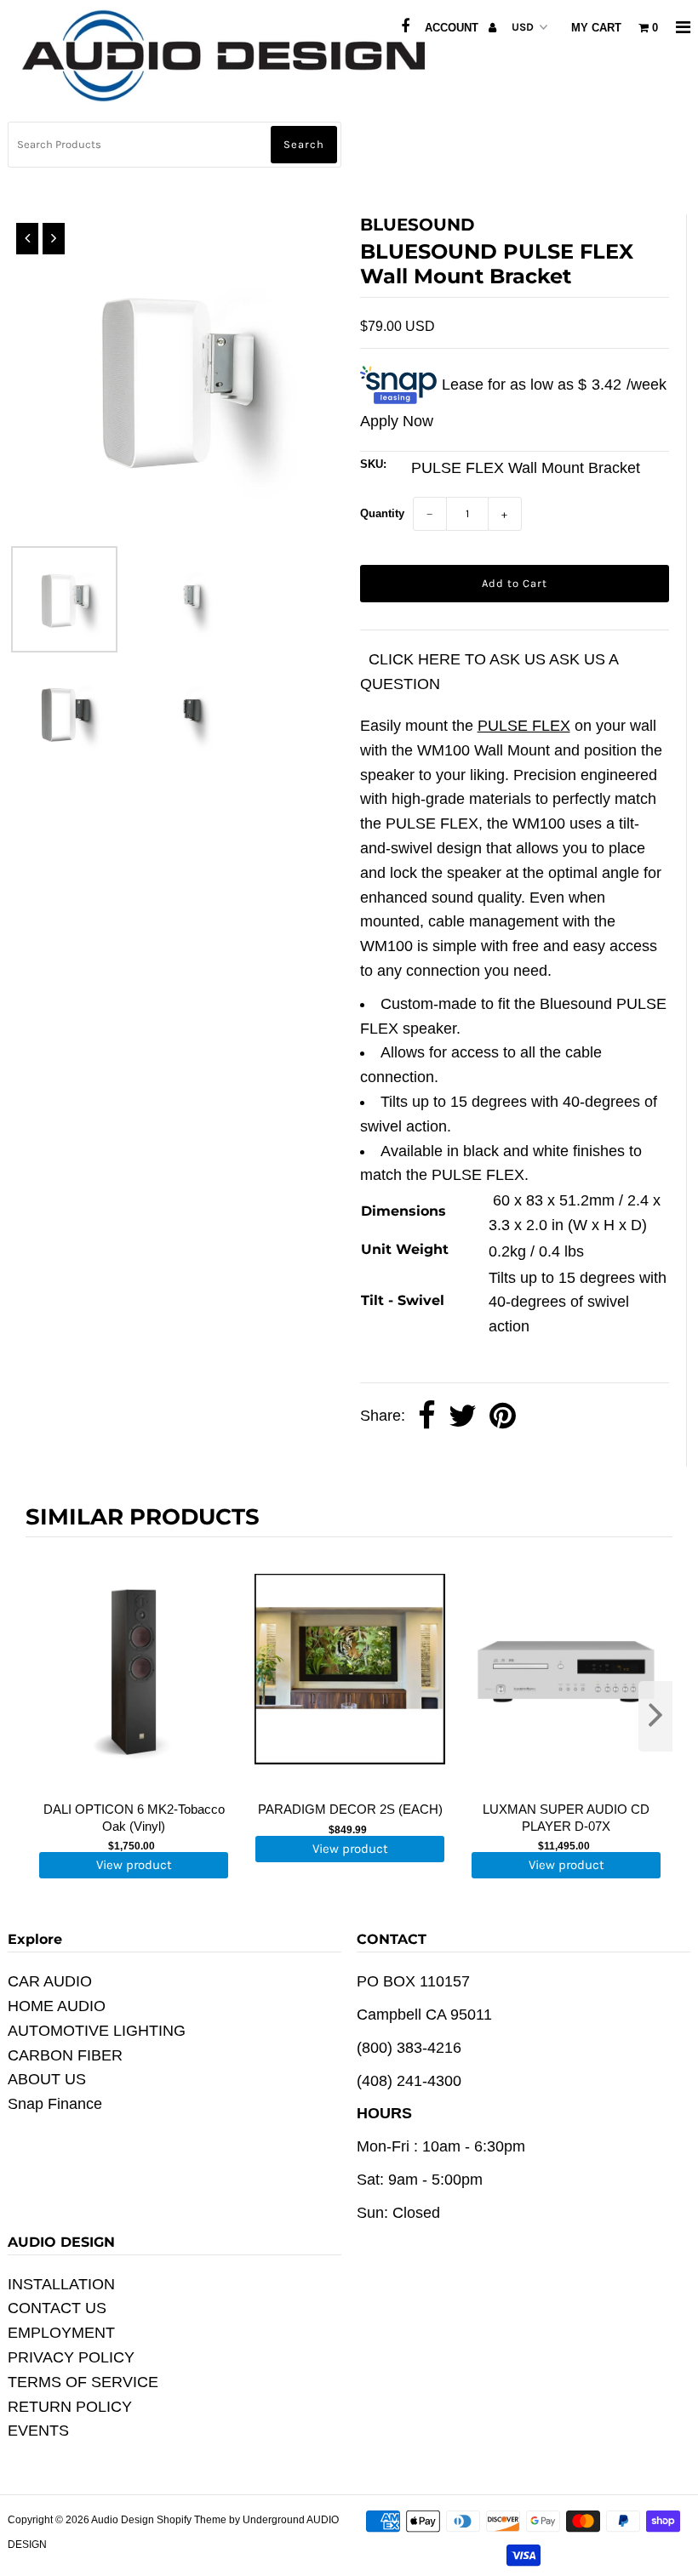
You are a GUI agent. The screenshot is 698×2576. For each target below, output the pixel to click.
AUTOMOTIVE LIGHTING (97, 2031)
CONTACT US (57, 2308)
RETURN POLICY (70, 2407)
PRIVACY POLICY (71, 2357)
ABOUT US (47, 2079)
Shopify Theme (192, 2520)
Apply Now (397, 421)
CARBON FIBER (65, 2055)
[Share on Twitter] (463, 1416)
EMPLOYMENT (61, 2333)
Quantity (382, 513)
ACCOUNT (453, 28)
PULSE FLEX (524, 726)
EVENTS (38, 2431)
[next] (655, 1716)
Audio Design (124, 2520)
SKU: (373, 464)
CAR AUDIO (50, 1981)
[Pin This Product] (503, 1416)
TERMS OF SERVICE (83, 2382)
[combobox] (175, 145)
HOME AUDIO (57, 2006)
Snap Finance (55, 2104)
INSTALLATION (61, 2284)
